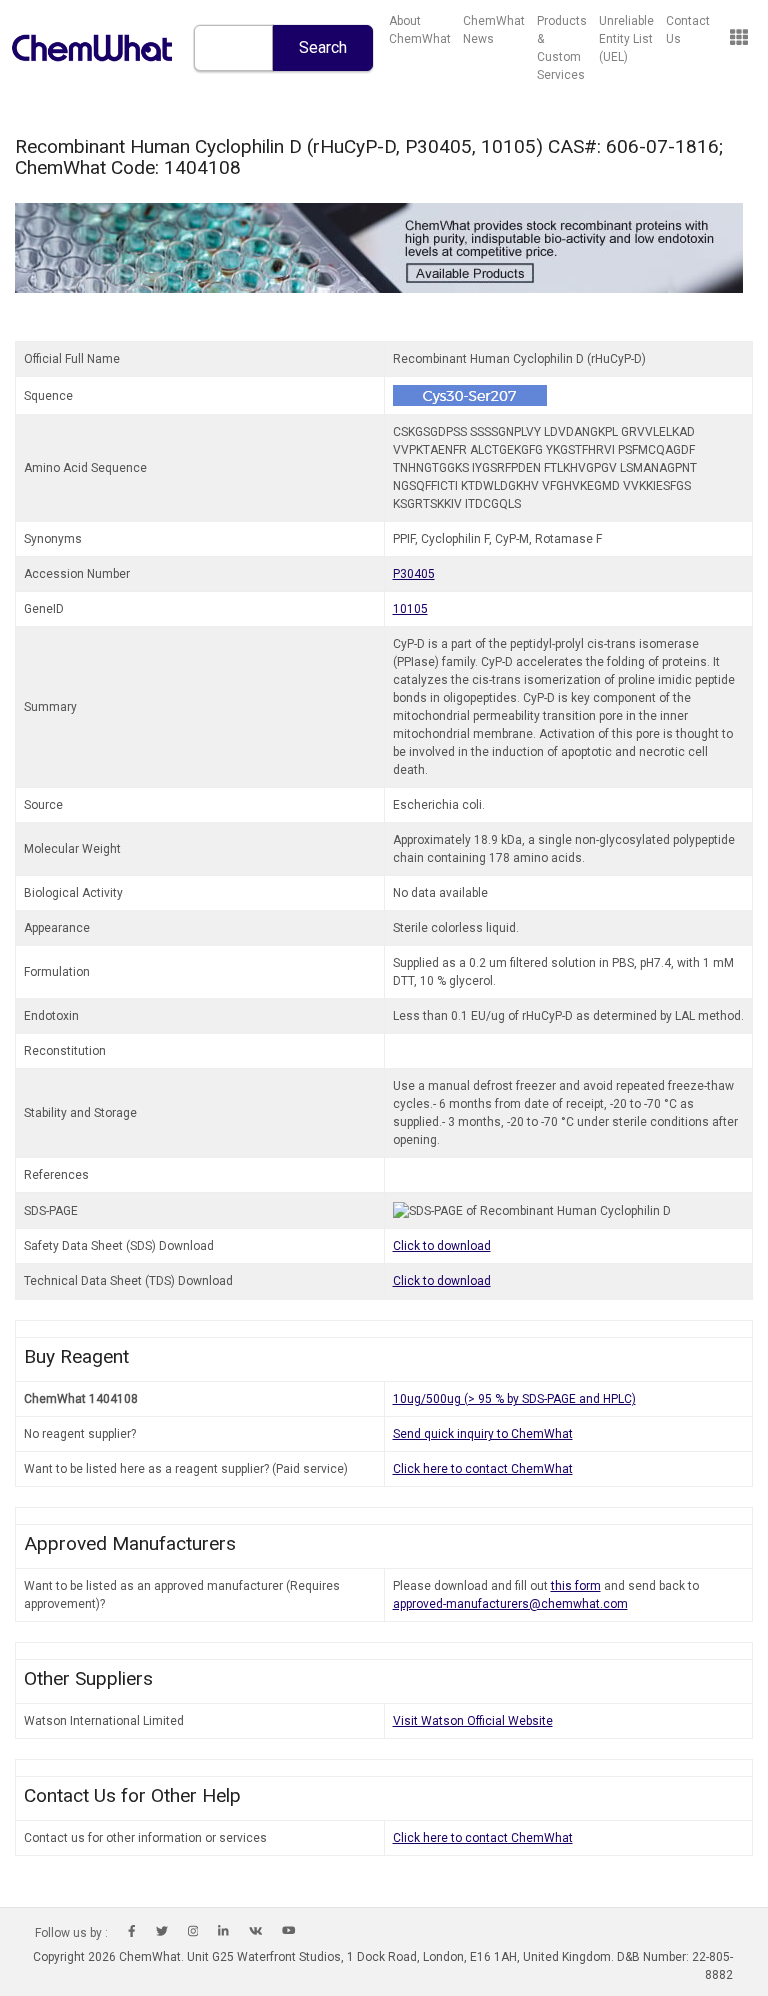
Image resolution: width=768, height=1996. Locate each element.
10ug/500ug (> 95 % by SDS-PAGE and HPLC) (514, 1399)
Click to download (442, 1246)
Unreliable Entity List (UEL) (626, 39)
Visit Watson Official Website (473, 1721)
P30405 (414, 574)
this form (576, 1586)
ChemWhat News (494, 30)
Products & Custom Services (562, 48)
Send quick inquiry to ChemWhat (483, 1434)
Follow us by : (71, 1933)
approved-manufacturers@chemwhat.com (510, 1604)
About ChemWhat (420, 30)
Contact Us (688, 30)
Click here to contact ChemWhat (483, 1469)
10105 (410, 609)
